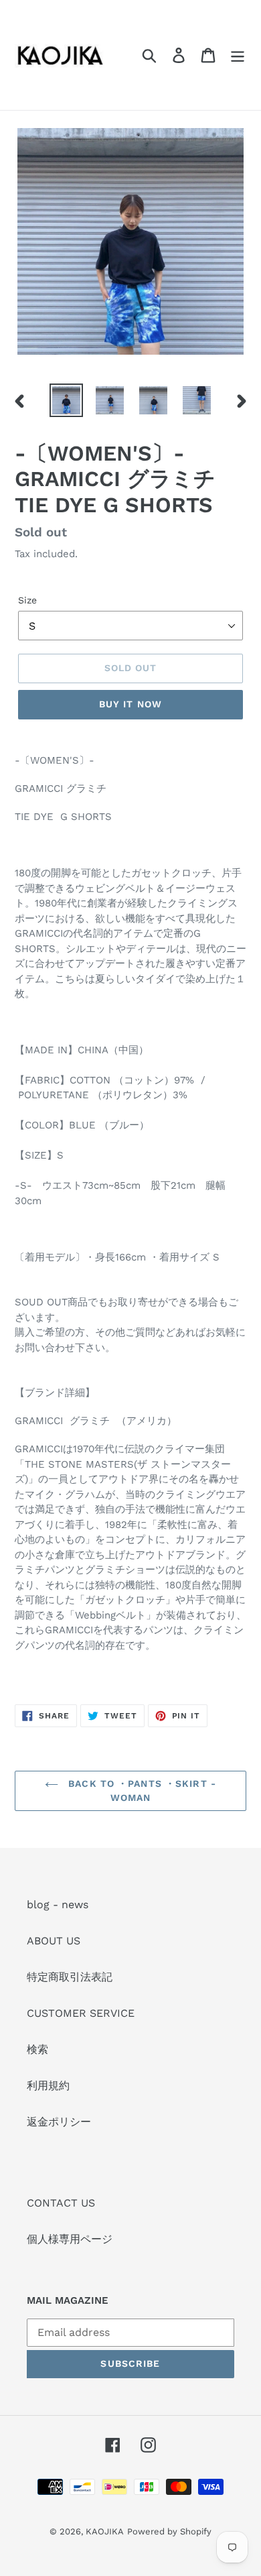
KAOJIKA (105, 2531)
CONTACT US (61, 2203)
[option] (67, 400)
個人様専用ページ (70, 2239)
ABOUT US (54, 1941)
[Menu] (238, 55)
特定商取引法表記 (70, 1977)
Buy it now (130, 704)
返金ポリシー (59, 2122)
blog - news (58, 1905)
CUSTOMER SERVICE (81, 2013)
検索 (37, 2049)
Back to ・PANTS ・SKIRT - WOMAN (141, 1791)
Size (27, 600)
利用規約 (48, 2086)
